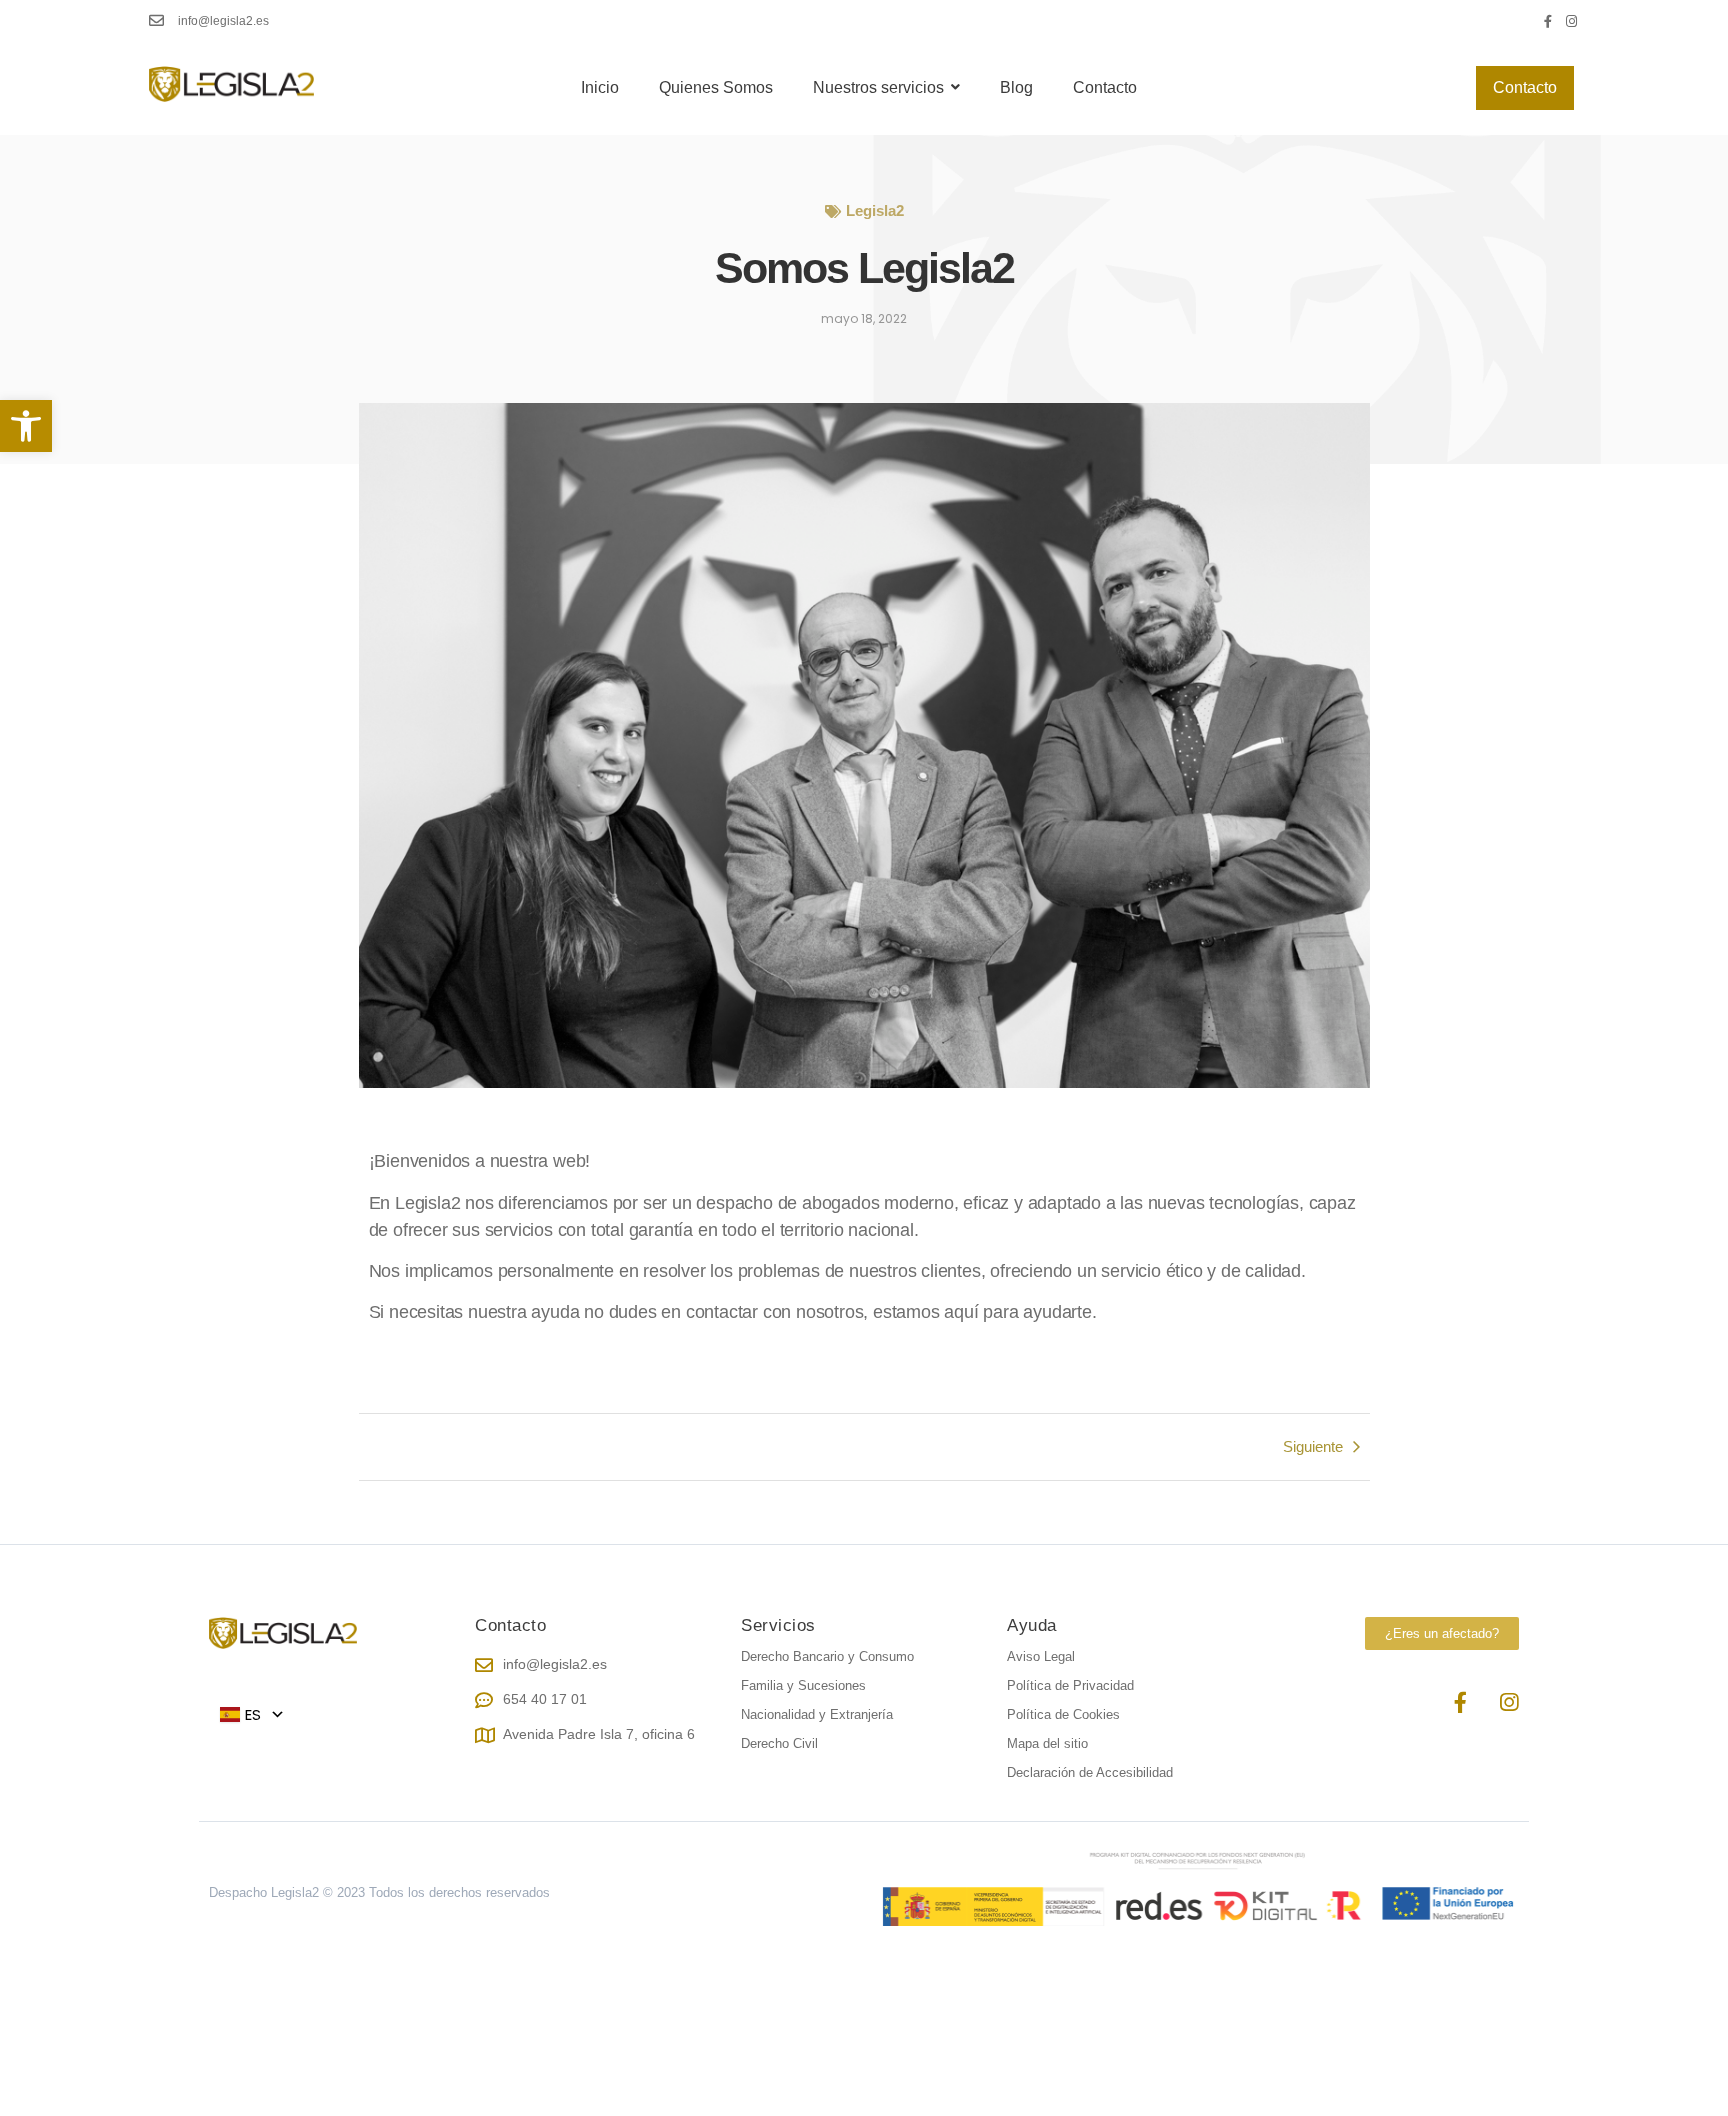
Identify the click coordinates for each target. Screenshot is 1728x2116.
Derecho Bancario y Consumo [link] (827, 1656)
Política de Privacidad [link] (1070, 1685)
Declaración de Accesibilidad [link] (1090, 1772)
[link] (26, 426)
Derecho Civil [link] (779, 1743)
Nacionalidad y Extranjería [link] (817, 1714)
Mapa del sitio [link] (1047, 1743)
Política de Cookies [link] (1063, 1714)
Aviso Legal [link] (1041, 1656)
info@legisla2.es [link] (223, 21)
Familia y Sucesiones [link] (803, 1685)
